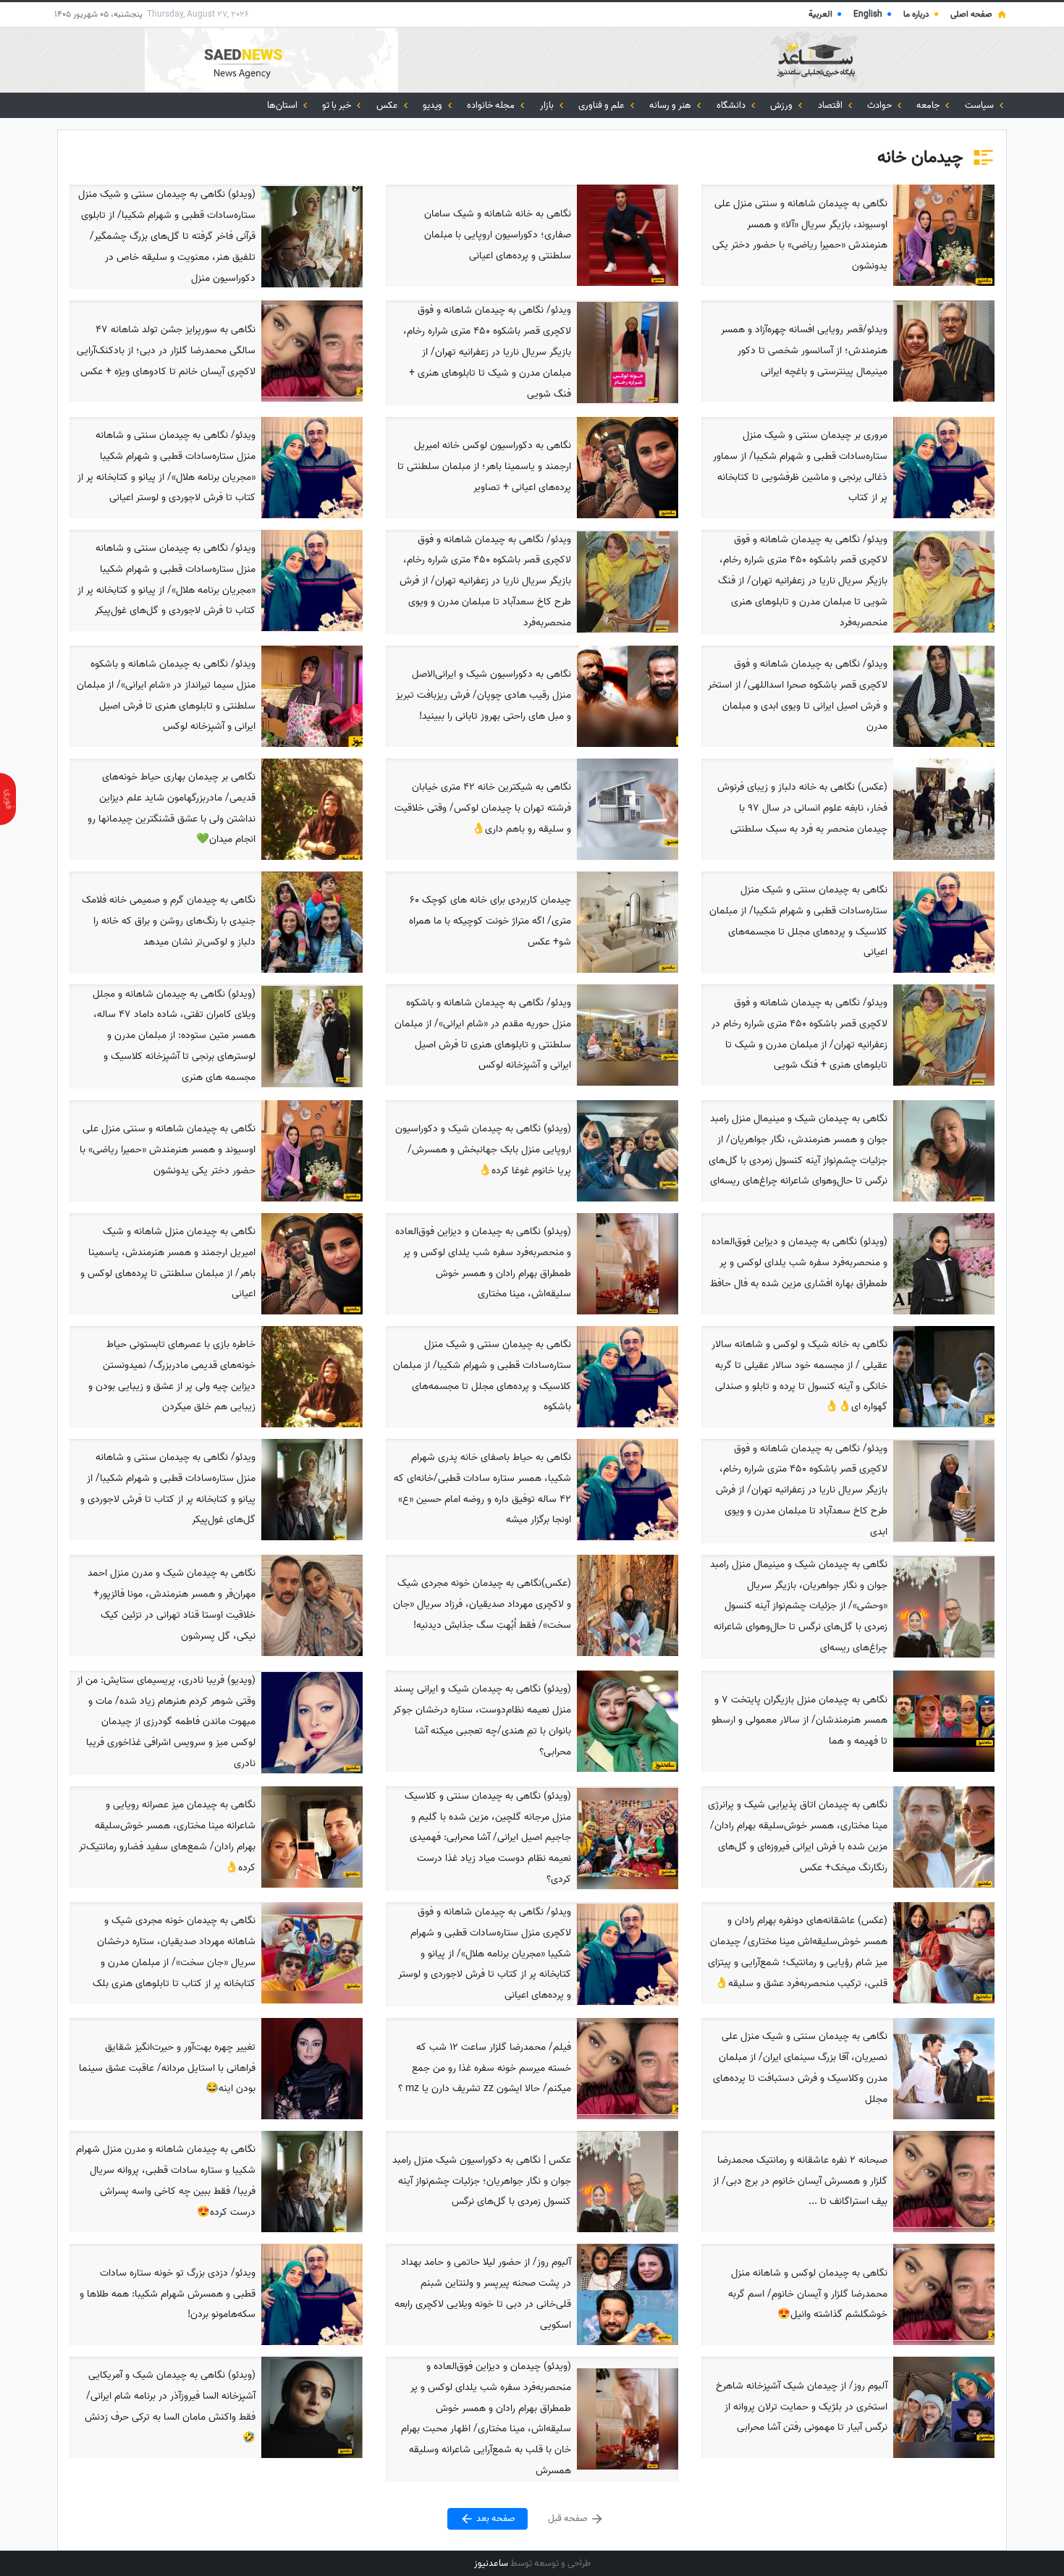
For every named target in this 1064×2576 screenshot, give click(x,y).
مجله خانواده (492, 105)
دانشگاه (732, 105)
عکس (388, 105)
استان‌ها (283, 105)
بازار (548, 105)
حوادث (881, 105)
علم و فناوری (603, 105)
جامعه (929, 105)
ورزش (782, 105)
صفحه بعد (495, 2518)
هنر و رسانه (671, 105)
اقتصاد (831, 105)
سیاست (980, 105)
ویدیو (434, 105)
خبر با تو (338, 105)
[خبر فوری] (8, 799)
